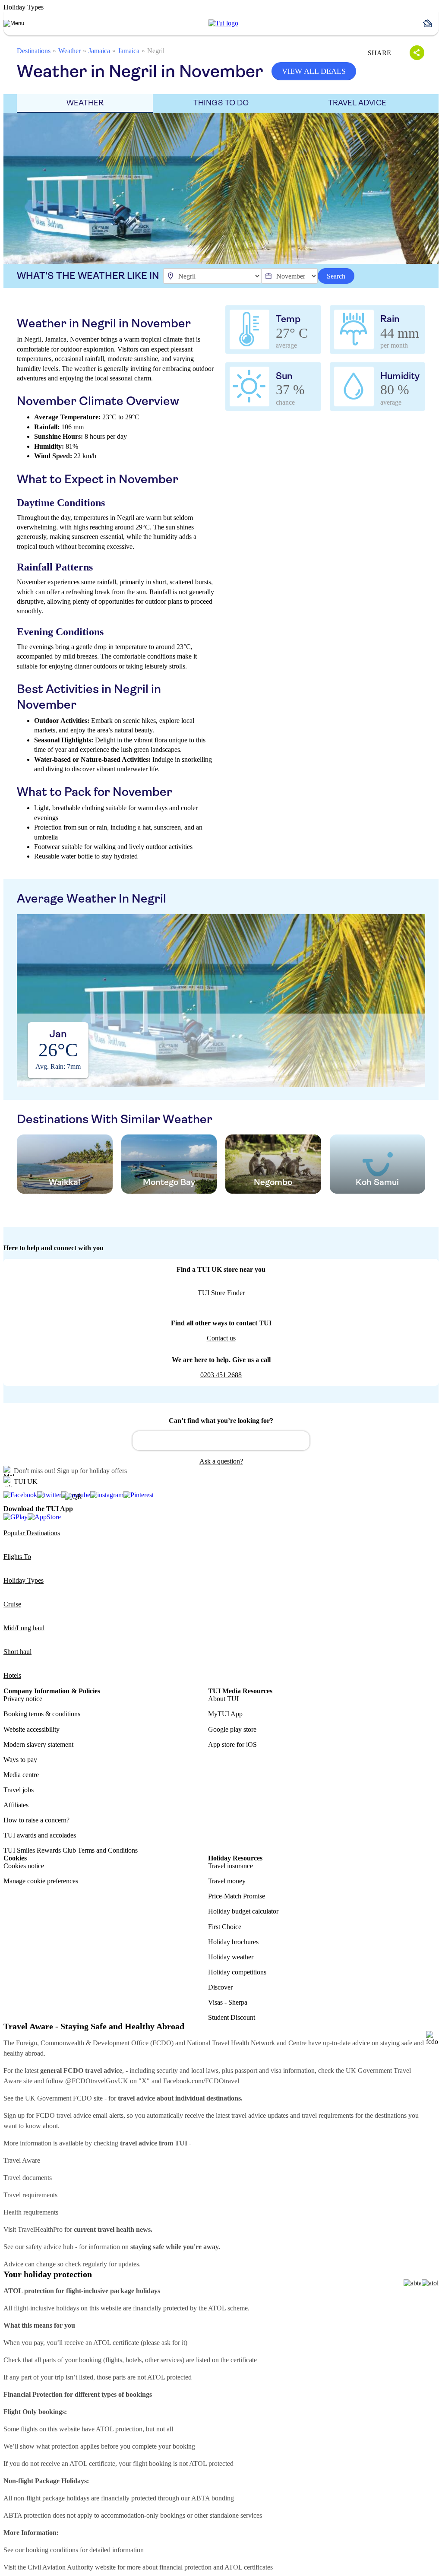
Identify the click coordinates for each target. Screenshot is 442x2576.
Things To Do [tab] (221, 103)
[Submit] (143, 1437)
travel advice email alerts (90, 2115)
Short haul (17, 1652)
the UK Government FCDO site (59, 2098)
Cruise (12, 1604)
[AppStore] (44, 1516)
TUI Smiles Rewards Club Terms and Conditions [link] (71, 1850)
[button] (431, 23)
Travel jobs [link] (19, 1790)
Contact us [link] (221, 1338)
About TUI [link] (223, 1699)
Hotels (12, 1675)
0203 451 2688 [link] (221, 1375)
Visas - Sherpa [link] (228, 2002)
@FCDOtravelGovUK (97, 2081)
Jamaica (99, 51)
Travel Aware (22, 2160)
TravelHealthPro (40, 2229)
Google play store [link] (232, 1729)
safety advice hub (50, 2247)
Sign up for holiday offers (92, 1471)
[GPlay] (16, 1516)
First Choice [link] (225, 1927)
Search (336, 276)
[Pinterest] (139, 1495)
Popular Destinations (32, 1533)
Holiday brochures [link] (233, 1942)
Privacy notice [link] (23, 1699)
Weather (69, 51)
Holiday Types (24, 1580)
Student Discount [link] (232, 2017)
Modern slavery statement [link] (38, 1744)
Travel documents (28, 2178)
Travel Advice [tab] (357, 103)
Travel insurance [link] (230, 1866)
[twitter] (49, 1495)
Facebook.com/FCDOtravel (201, 2081)
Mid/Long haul (24, 1628)
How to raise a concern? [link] (36, 1820)
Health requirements (31, 2212)
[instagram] (107, 1495)
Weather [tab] (85, 103)
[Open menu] (14, 23)
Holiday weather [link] (231, 1957)
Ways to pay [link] (20, 1760)
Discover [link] (220, 1987)
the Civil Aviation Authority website (67, 2567)
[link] (223, 23)
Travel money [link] (227, 1881)
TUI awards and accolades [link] (40, 1835)
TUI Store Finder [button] (221, 1293)
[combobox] (221, 1441)
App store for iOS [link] (232, 1744)
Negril (156, 51)
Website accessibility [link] (32, 1729)
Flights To (17, 1557)
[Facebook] (20, 1495)
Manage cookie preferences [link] (41, 1881)
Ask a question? (221, 1461)
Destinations (34, 51)
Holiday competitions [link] (237, 1972)
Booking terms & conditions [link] (42, 1714)
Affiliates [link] (16, 1805)
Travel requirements (30, 2195)
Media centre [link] (21, 1775)
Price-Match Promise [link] (237, 1896)
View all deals (314, 71)
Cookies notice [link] (24, 1866)
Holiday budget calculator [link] (243, 1911)
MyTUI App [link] (225, 1714)
